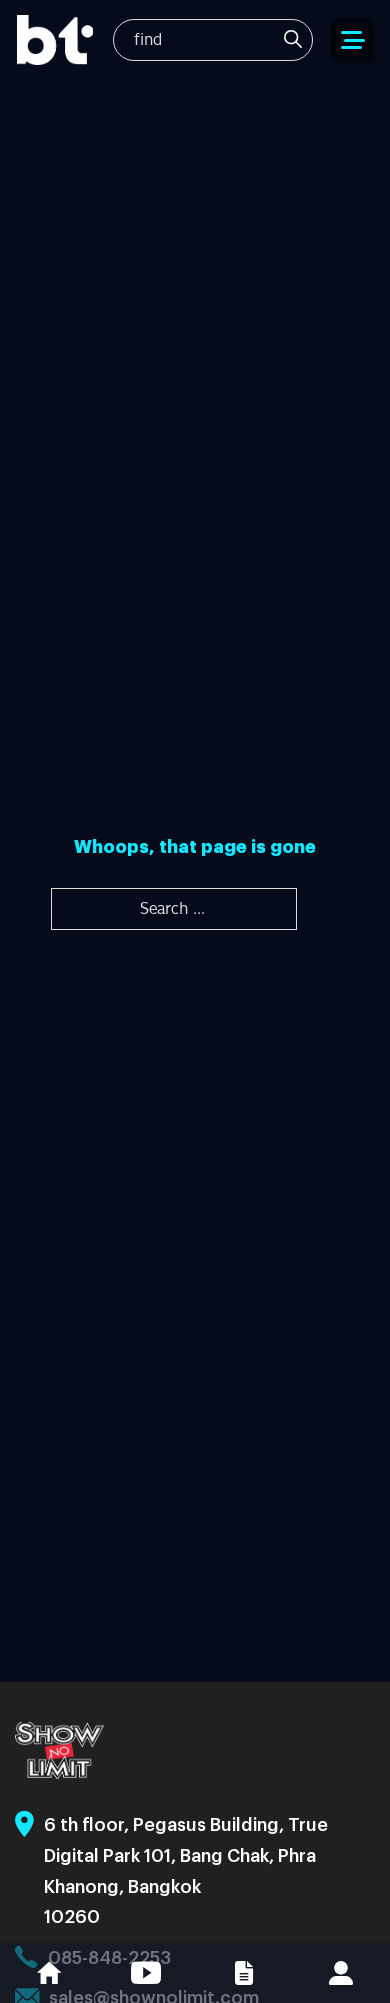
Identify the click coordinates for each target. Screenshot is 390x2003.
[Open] (353, 40)
